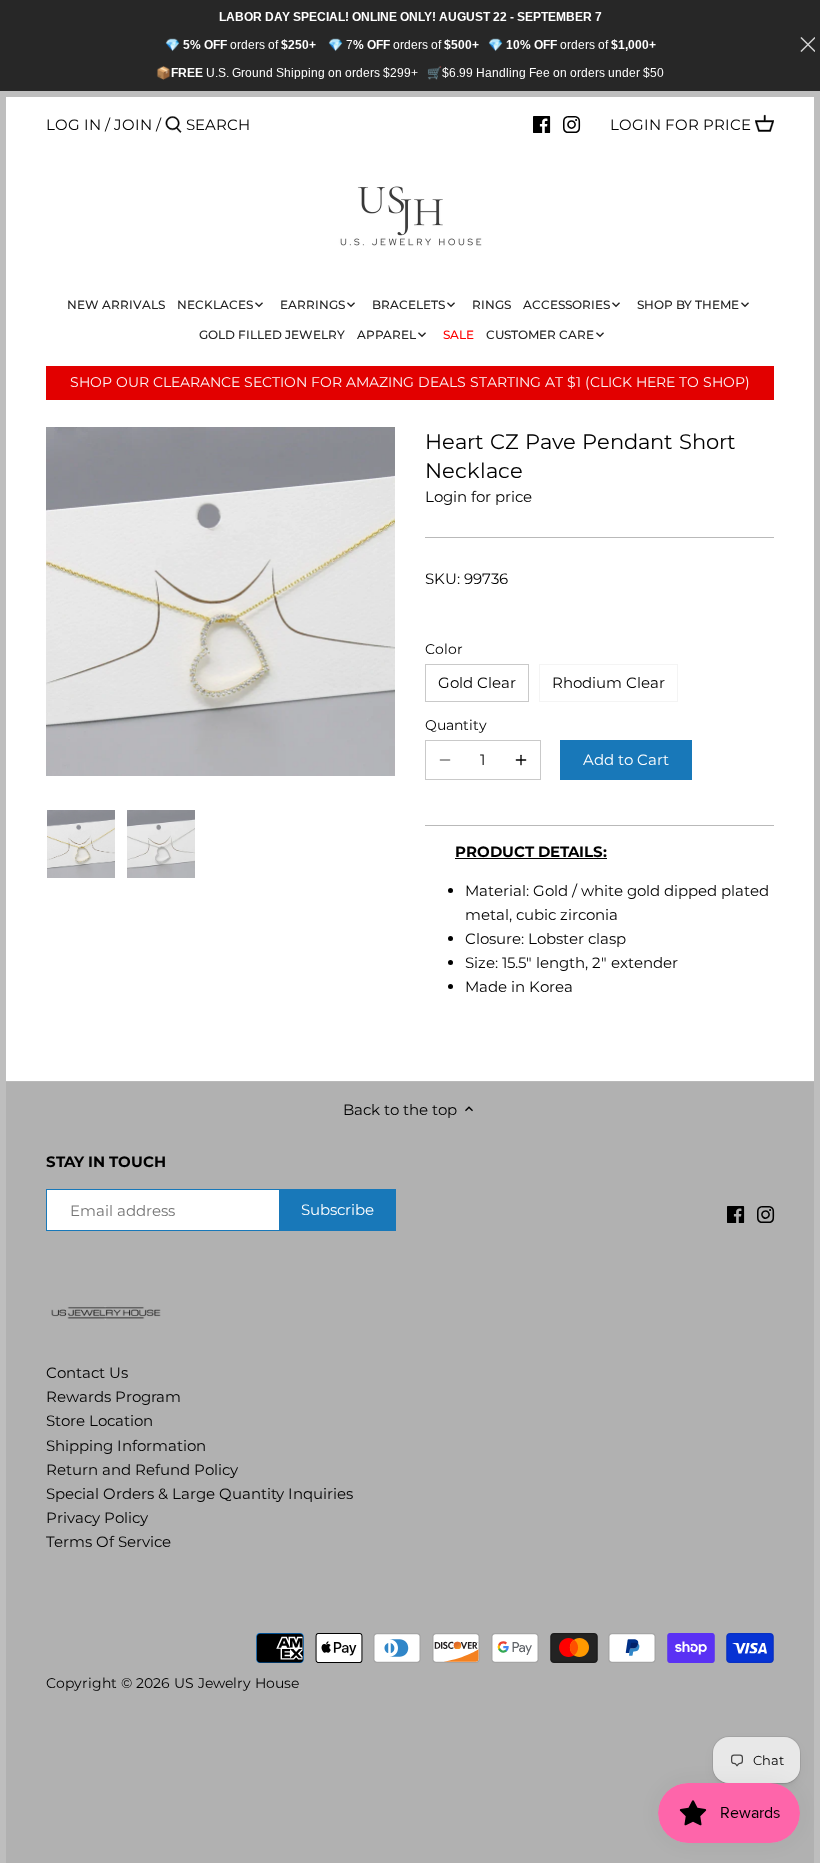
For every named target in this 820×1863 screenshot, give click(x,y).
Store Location (99, 1420)
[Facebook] (541, 124)
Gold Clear (477, 682)
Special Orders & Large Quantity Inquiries (199, 1493)
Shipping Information (126, 1445)
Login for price (680, 124)
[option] (81, 844)
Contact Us (87, 1372)
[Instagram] (571, 124)
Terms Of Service (108, 1541)
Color (444, 649)
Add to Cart (626, 759)
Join (133, 124)
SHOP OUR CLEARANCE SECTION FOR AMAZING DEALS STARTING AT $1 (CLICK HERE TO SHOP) (410, 382)
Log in (73, 124)
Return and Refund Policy (142, 1469)
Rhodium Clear (608, 682)
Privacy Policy (97, 1517)
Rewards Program (113, 1396)
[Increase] (521, 760)
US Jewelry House (236, 1683)
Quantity (456, 725)
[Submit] (173, 125)
